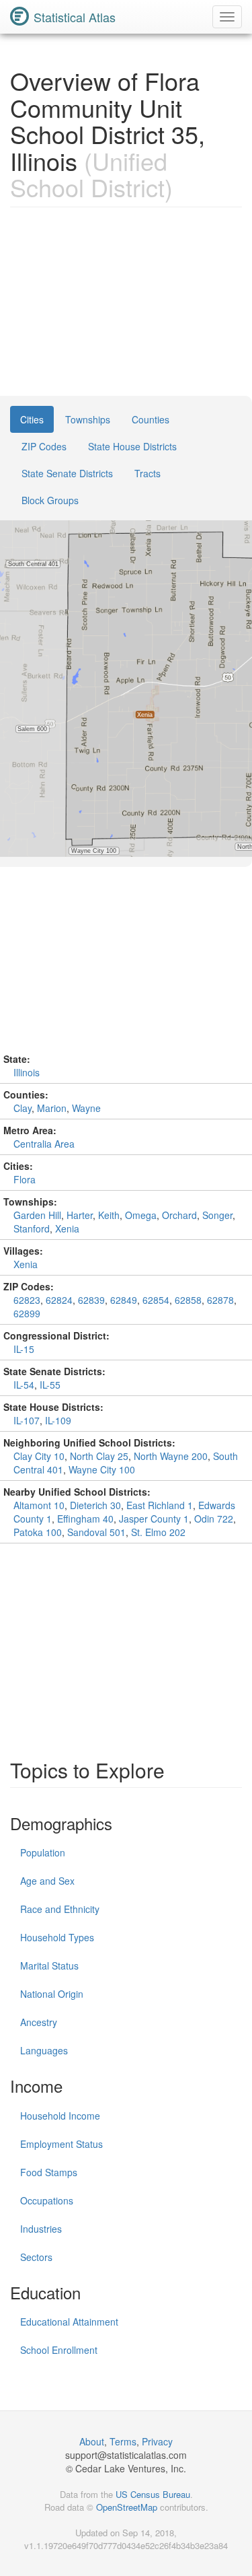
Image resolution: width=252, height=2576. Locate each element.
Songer (217, 1215)
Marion (52, 1108)
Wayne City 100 (102, 1469)
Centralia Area (44, 1144)
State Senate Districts (67, 473)
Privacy (157, 2441)
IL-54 (24, 1385)
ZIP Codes (44, 446)
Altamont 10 (39, 1505)
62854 (156, 1300)
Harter (80, 1215)
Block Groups (50, 500)
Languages (44, 2050)
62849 (124, 1300)
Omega (141, 1215)
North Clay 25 (99, 1456)
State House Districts (132, 446)
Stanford (32, 1228)
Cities (32, 419)
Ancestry (39, 2022)
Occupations (47, 2200)
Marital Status (49, 1965)
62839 (91, 1300)
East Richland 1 (160, 1505)
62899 (27, 1313)
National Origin (52, 1994)
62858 (188, 1300)
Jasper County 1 (154, 1519)
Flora (25, 1179)
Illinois (27, 1072)
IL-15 (24, 1349)
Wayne (86, 1108)
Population (43, 1852)
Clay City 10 (39, 1456)
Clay (23, 1108)
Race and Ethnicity (60, 1909)
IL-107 (27, 1420)
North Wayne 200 (171, 1456)
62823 (27, 1300)
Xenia (67, 1228)
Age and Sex (47, 1881)
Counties (151, 419)
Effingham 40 (85, 1519)
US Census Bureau (153, 2494)
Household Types (57, 1937)
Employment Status (61, 2144)
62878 (220, 1300)
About (92, 2441)
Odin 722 (214, 1519)
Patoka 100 (38, 1532)
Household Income (60, 2116)
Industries (41, 2229)
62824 (59, 1300)
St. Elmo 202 (158, 1532)
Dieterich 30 (95, 1505)
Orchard (179, 1215)
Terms (123, 2441)
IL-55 (50, 1385)
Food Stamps (49, 2172)
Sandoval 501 (96, 1532)
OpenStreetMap (127, 2507)
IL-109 (58, 1420)
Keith (109, 1215)
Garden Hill (37, 1215)
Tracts (148, 473)
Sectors (36, 2257)
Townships (88, 419)
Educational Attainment (69, 2322)
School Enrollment (59, 2350)
